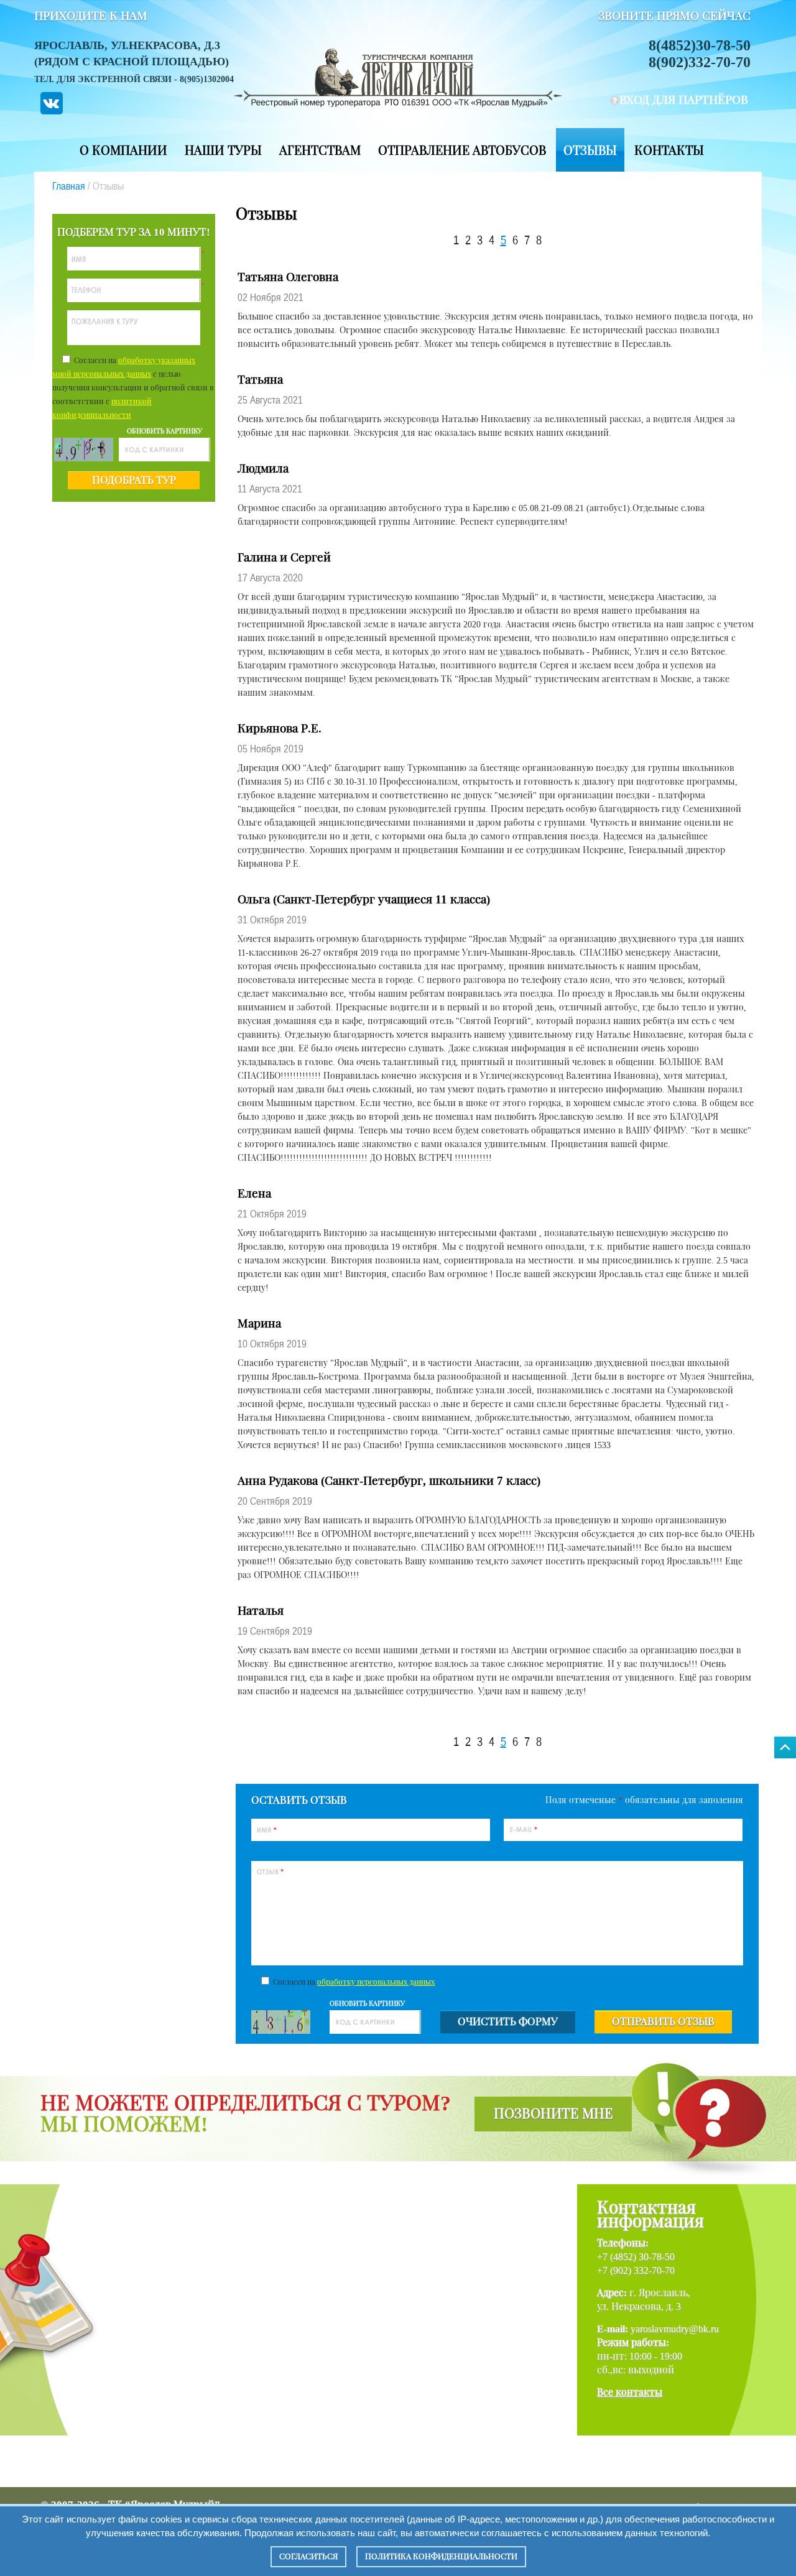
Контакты (669, 150)
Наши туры (223, 150)
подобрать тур (134, 480)
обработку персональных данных (376, 1982)
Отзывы (590, 150)
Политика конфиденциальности (441, 2556)
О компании (123, 150)
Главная (69, 186)
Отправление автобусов (462, 150)
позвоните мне (553, 2114)
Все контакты (630, 2392)
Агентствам (320, 150)
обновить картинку (164, 431)
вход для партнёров (684, 100)
